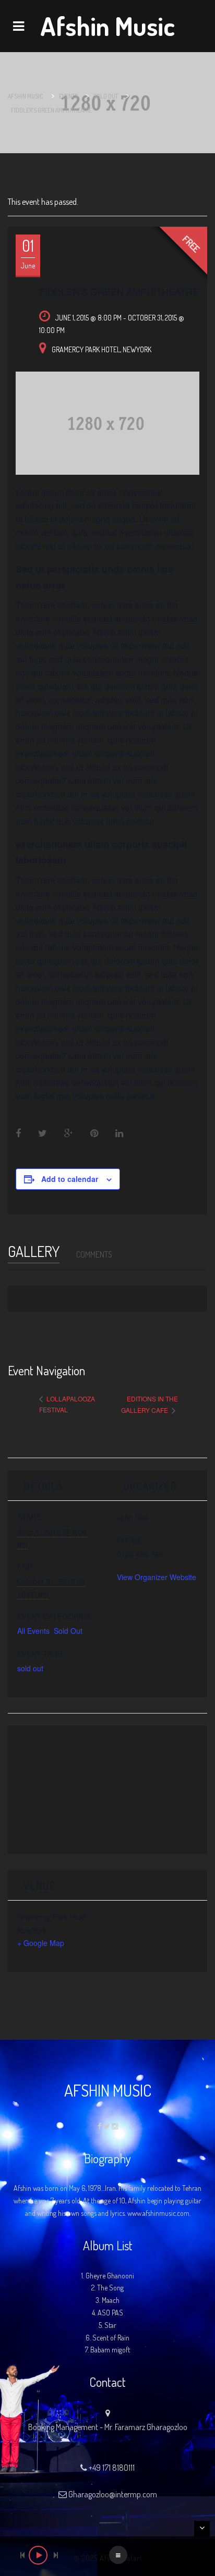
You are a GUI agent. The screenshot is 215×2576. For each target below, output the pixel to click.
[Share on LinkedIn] (119, 1133)
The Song (110, 2288)
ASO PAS (110, 2313)
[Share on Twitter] (43, 1133)
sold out (30, 1668)
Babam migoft (110, 2350)
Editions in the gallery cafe (150, 1404)
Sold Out (68, 1631)
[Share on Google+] (69, 1133)
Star (110, 2325)
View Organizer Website (157, 1577)
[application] (107, 2556)
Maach (111, 2300)
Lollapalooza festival (67, 1404)
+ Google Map (41, 1943)
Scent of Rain (111, 2338)
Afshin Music (107, 26)
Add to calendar (70, 1179)
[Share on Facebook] (19, 1133)
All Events (33, 1631)
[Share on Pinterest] (94, 1133)
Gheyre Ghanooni (110, 2276)
